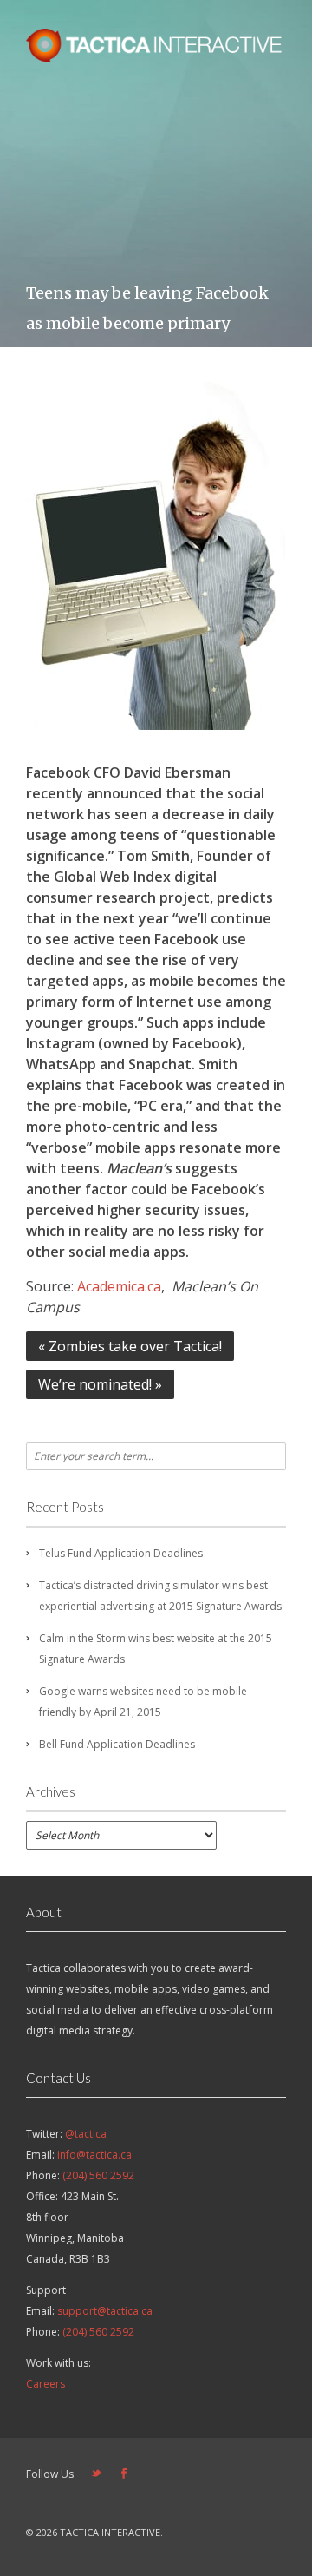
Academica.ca (119, 1286)
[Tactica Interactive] (156, 57)
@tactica (86, 2134)
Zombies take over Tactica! (130, 1346)
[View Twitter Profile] (96, 2474)
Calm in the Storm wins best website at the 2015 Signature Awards (156, 1649)
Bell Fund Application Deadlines (117, 1744)
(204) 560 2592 (98, 2175)
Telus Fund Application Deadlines (121, 1553)
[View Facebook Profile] (124, 2474)
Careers (45, 2384)
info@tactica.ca (94, 2155)
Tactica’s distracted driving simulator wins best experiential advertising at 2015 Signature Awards (160, 1596)
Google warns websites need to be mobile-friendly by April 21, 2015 (145, 1702)
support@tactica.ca (105, 2311)
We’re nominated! (100, 1384)
